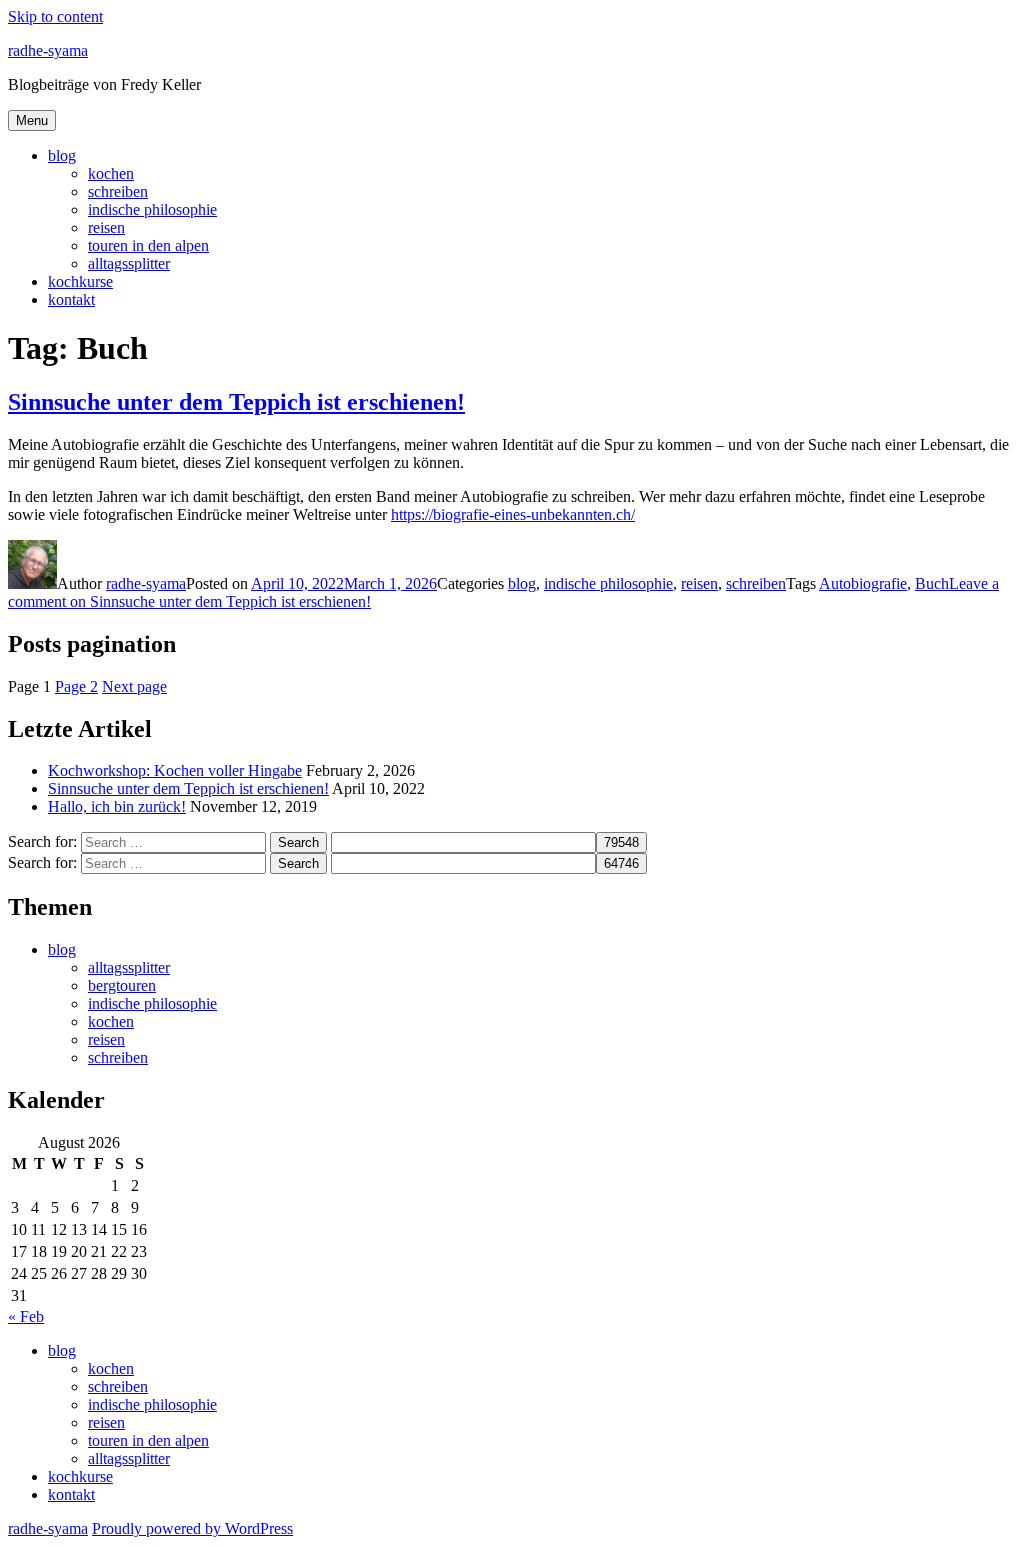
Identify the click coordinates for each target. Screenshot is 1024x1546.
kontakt (71, 299)
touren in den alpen (148, 245)
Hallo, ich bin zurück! (117, 806)
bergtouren (122, 985)
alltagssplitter (129, 263)
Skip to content (55, 16)
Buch (932, 583)
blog (62, 155)
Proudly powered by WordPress (192, 1528)
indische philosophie (152, 209)
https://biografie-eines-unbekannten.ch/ (513, 514)
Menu (32, 120)
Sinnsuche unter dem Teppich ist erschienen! (236, 402)
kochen (111, 173)
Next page (134, 686)
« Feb (26, 1316)
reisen (106, 227)
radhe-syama (48, 50)
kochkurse (80, 281)
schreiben (118, 191)
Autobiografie (863, 583)
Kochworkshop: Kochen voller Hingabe (175, 770)
